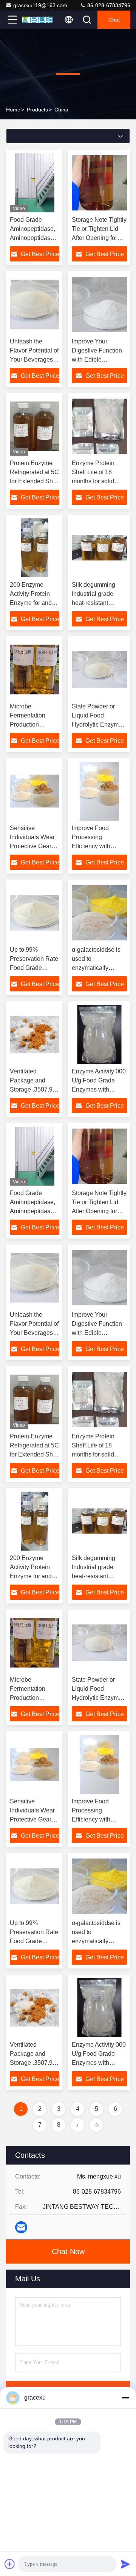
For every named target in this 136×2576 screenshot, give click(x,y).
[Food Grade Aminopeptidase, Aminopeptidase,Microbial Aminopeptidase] (35, 183)
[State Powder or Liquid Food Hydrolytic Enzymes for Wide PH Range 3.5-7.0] (99, 670)
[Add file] (10, 2564)
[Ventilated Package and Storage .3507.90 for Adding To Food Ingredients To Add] (35, 1034)
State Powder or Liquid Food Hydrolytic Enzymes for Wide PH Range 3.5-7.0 (98, 724)
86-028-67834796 (108, 5)
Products (37, 110)
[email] (21, 2227)
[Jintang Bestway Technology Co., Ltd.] (37, 20)
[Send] (125, 2564)
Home (13, 110)
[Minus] (125, 2398)
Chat (114, 20)
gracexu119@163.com (40, 5)
